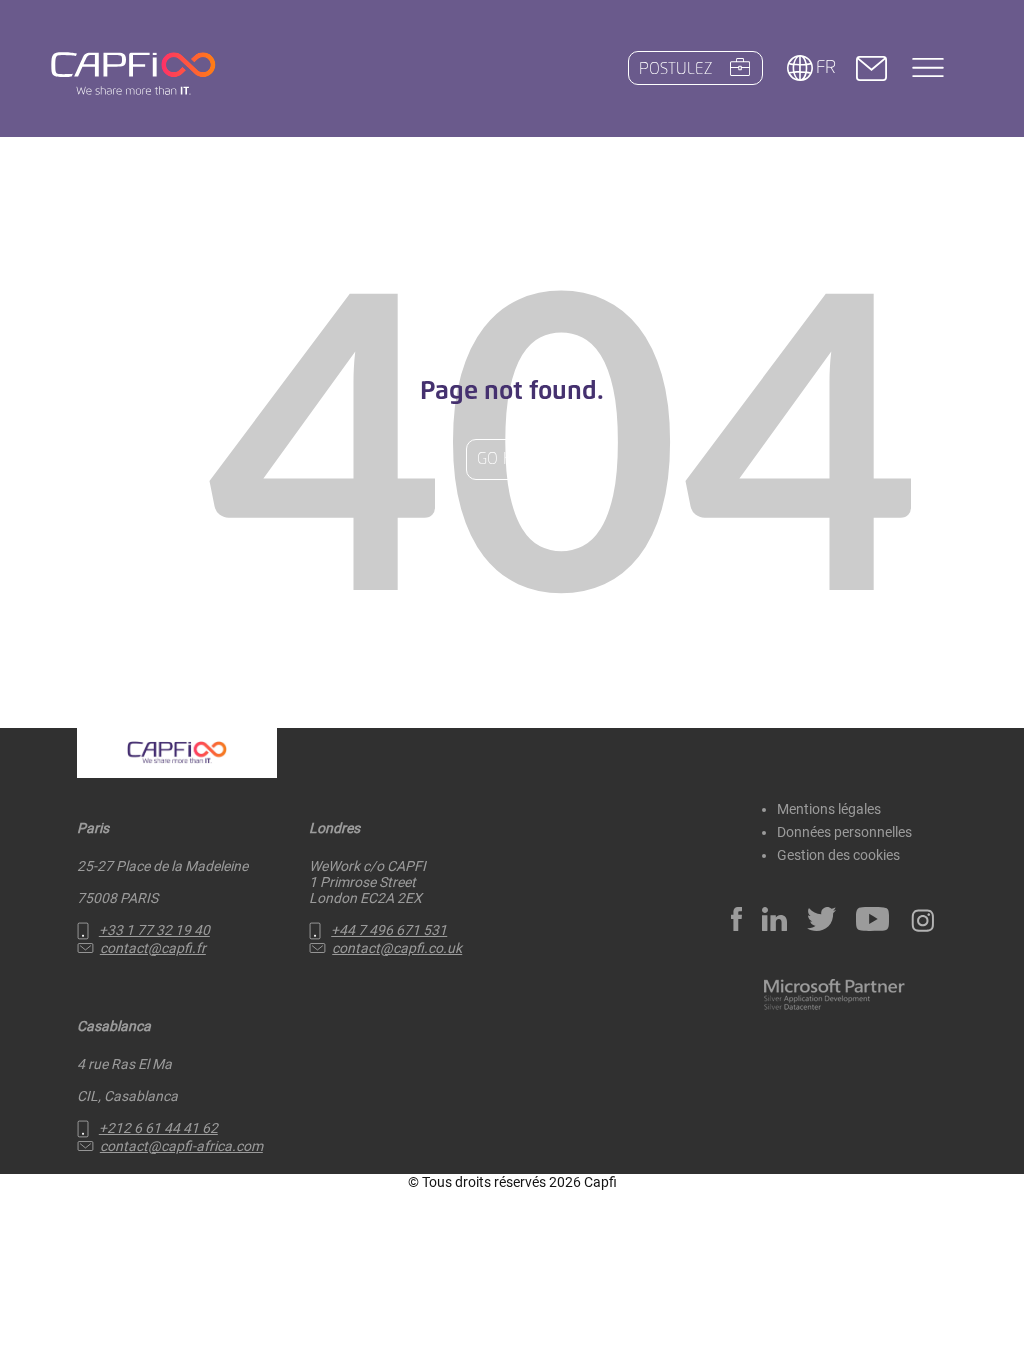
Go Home (512, 459)
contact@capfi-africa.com (181, 1146)
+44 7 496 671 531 (389, 930)
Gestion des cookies (838, 855)
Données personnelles (844, 832)
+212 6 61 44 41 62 (158, 1128)
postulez (675, 69)
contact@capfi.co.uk (397, 948)
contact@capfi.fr (153, 948)
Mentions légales (829, 809)
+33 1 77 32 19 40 (154, 930)
